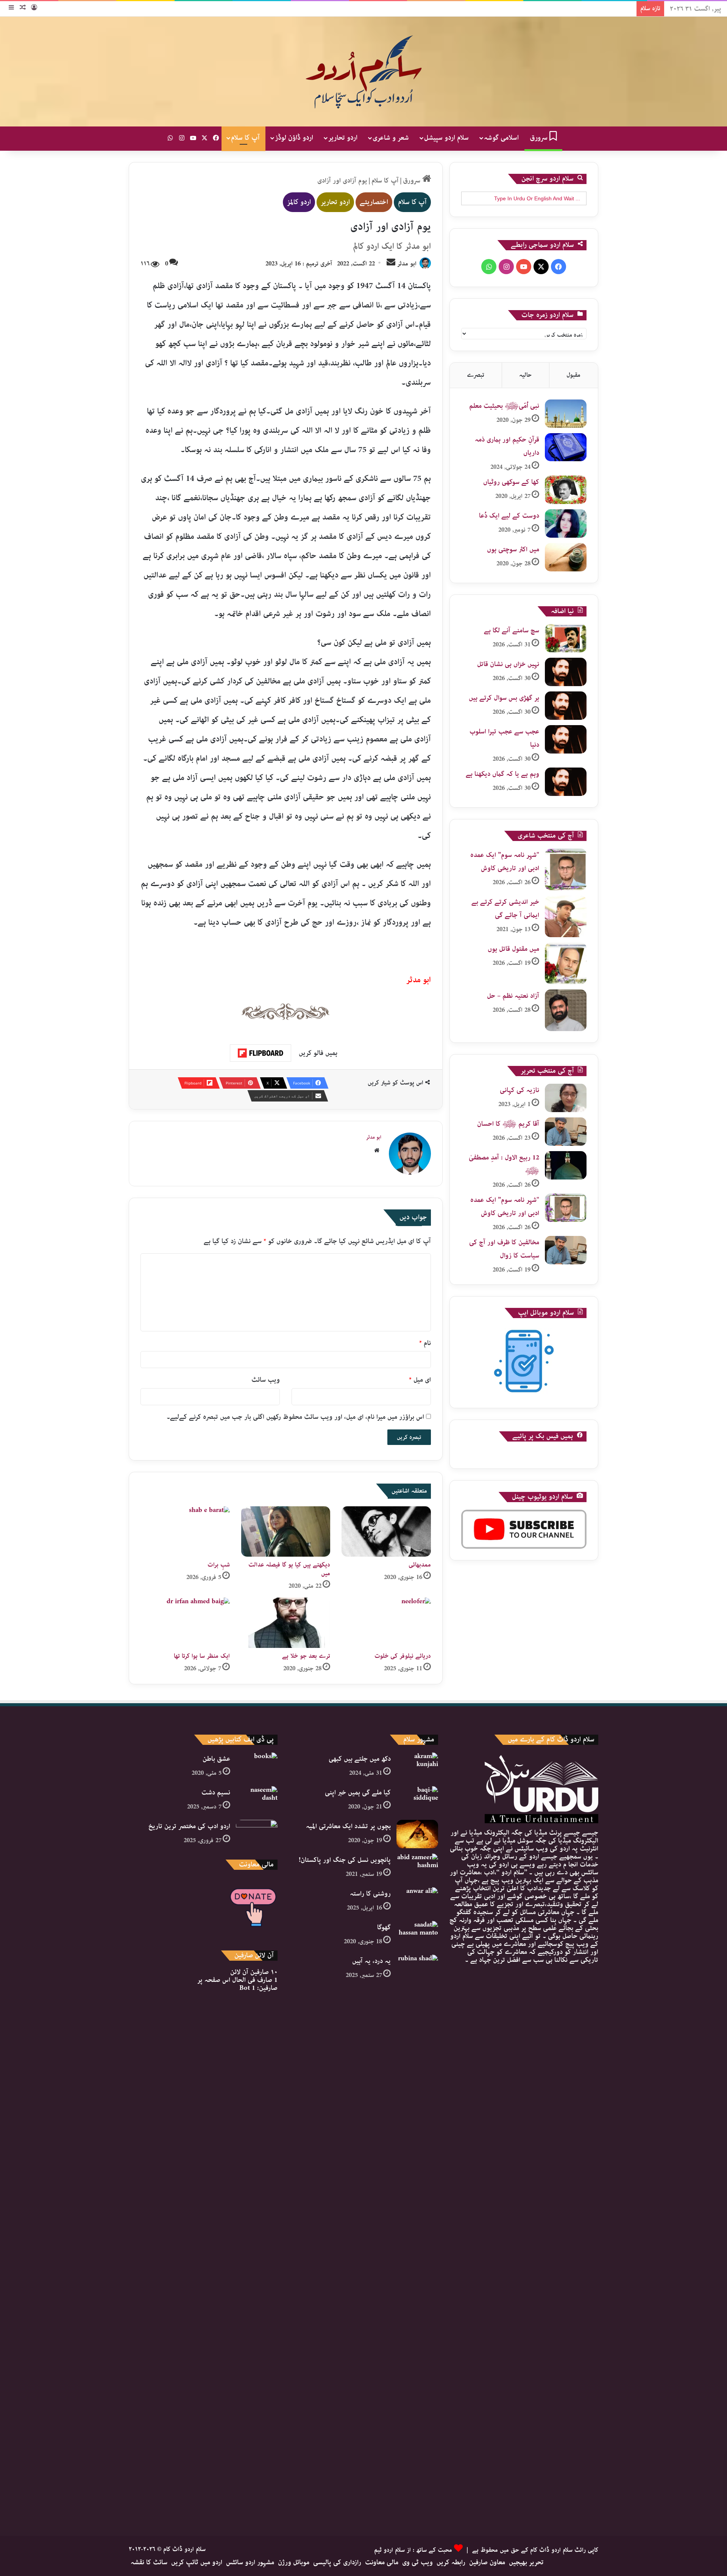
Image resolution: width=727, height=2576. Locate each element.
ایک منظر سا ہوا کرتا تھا (202, 1656)
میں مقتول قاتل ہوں (513, 949)
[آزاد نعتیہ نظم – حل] (566, 1010)
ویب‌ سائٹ (266, 1380)
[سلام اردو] (363, 72)
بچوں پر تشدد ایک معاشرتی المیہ (348, 1826)
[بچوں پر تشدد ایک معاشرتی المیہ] (417, 1834)
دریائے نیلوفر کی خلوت (403, 1656)
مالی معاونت (382, 2562)
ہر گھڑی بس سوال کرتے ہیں (504, 698)
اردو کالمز (299, 202)
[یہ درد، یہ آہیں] (417, 2239)
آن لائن (254, 1972)
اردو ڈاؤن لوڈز (294, 138)
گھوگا (384, 1927)
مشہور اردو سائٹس (250, 2562)
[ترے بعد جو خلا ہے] (286, 1623)
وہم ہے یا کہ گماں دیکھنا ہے (502, 774)
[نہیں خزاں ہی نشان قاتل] (566, 672)
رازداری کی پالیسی (337, 2562)
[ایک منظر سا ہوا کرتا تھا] (185, 1623)
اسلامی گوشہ (501, 138)
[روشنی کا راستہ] (417, 1901)
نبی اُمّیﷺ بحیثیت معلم (504, 406)
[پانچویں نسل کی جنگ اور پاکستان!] (417, 1868)
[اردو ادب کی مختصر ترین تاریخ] (257, 1834)
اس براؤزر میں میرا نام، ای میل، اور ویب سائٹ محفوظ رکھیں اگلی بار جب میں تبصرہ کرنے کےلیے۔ (295, 1417)
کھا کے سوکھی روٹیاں (511, 482)
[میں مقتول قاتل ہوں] (566, 963)
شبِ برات (219, 1565)
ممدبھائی (420, 1565)
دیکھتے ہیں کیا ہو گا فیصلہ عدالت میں (289, 1569)
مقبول (573, 375)
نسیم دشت (216, 1793)
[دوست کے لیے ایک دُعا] (566, 523)
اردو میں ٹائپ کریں (197, 2562)
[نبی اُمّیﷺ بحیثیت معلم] (566, 414)
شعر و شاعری (391, 138)
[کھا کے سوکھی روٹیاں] (566, 490)
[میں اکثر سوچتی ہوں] (566, 557)
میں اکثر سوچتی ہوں (513, 549)
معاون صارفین (487, 2562)
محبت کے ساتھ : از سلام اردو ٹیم (413, 2550)
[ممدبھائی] (386, 1531)
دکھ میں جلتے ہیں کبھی (360, 1759)
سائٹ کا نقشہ (149, 2562)
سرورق (540, 138)
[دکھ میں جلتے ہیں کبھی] (417, 1767)
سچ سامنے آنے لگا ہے (512, 630)
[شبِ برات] (185, 1531)
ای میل (420, 1380)
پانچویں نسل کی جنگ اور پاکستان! (345, 1860)
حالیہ (525, 375)
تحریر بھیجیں (526, 2562)
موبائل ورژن (294, 2562)
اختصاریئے (374, 202)
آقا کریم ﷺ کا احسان (508, 1124)
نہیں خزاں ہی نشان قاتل (508, 664)
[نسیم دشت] (257, 1800)
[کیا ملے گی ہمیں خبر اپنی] (417, 1800)
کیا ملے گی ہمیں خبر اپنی (358, 1793)
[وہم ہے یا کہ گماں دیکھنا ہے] (566, 782)
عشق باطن (216, 1759)
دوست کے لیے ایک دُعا (509, 516)
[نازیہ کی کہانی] (566, 1098)
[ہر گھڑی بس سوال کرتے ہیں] (566, 706)
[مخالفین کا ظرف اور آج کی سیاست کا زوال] (566, 1250)
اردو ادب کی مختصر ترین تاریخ (189, 1826)
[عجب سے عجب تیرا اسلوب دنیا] (566, 739)
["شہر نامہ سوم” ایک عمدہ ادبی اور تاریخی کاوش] (566, 869)
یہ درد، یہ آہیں (371, 1961)
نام (425, 1343)
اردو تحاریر (343, 138)
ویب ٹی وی (417, 2562)
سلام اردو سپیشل (446, 138)
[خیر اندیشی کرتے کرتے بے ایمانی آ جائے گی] (566, 916)
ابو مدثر (407, 264)
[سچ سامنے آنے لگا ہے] (566, 638)
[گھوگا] (417, 1935)
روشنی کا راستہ (370, 1894)
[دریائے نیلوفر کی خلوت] (386, 1623)
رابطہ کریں (451, 2562)
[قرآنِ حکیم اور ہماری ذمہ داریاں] (566, 447)
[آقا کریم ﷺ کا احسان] (566, 1132)
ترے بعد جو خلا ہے (306, 1656)
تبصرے (476, 375)
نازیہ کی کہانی (520, 1090)
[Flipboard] (261, 1053)
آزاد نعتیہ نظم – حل (513, 996)
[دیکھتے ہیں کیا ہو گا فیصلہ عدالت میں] (286, 1531)
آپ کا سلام (245, 138)
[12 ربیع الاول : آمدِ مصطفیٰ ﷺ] (566, 1165)
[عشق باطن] (257, 1767)
